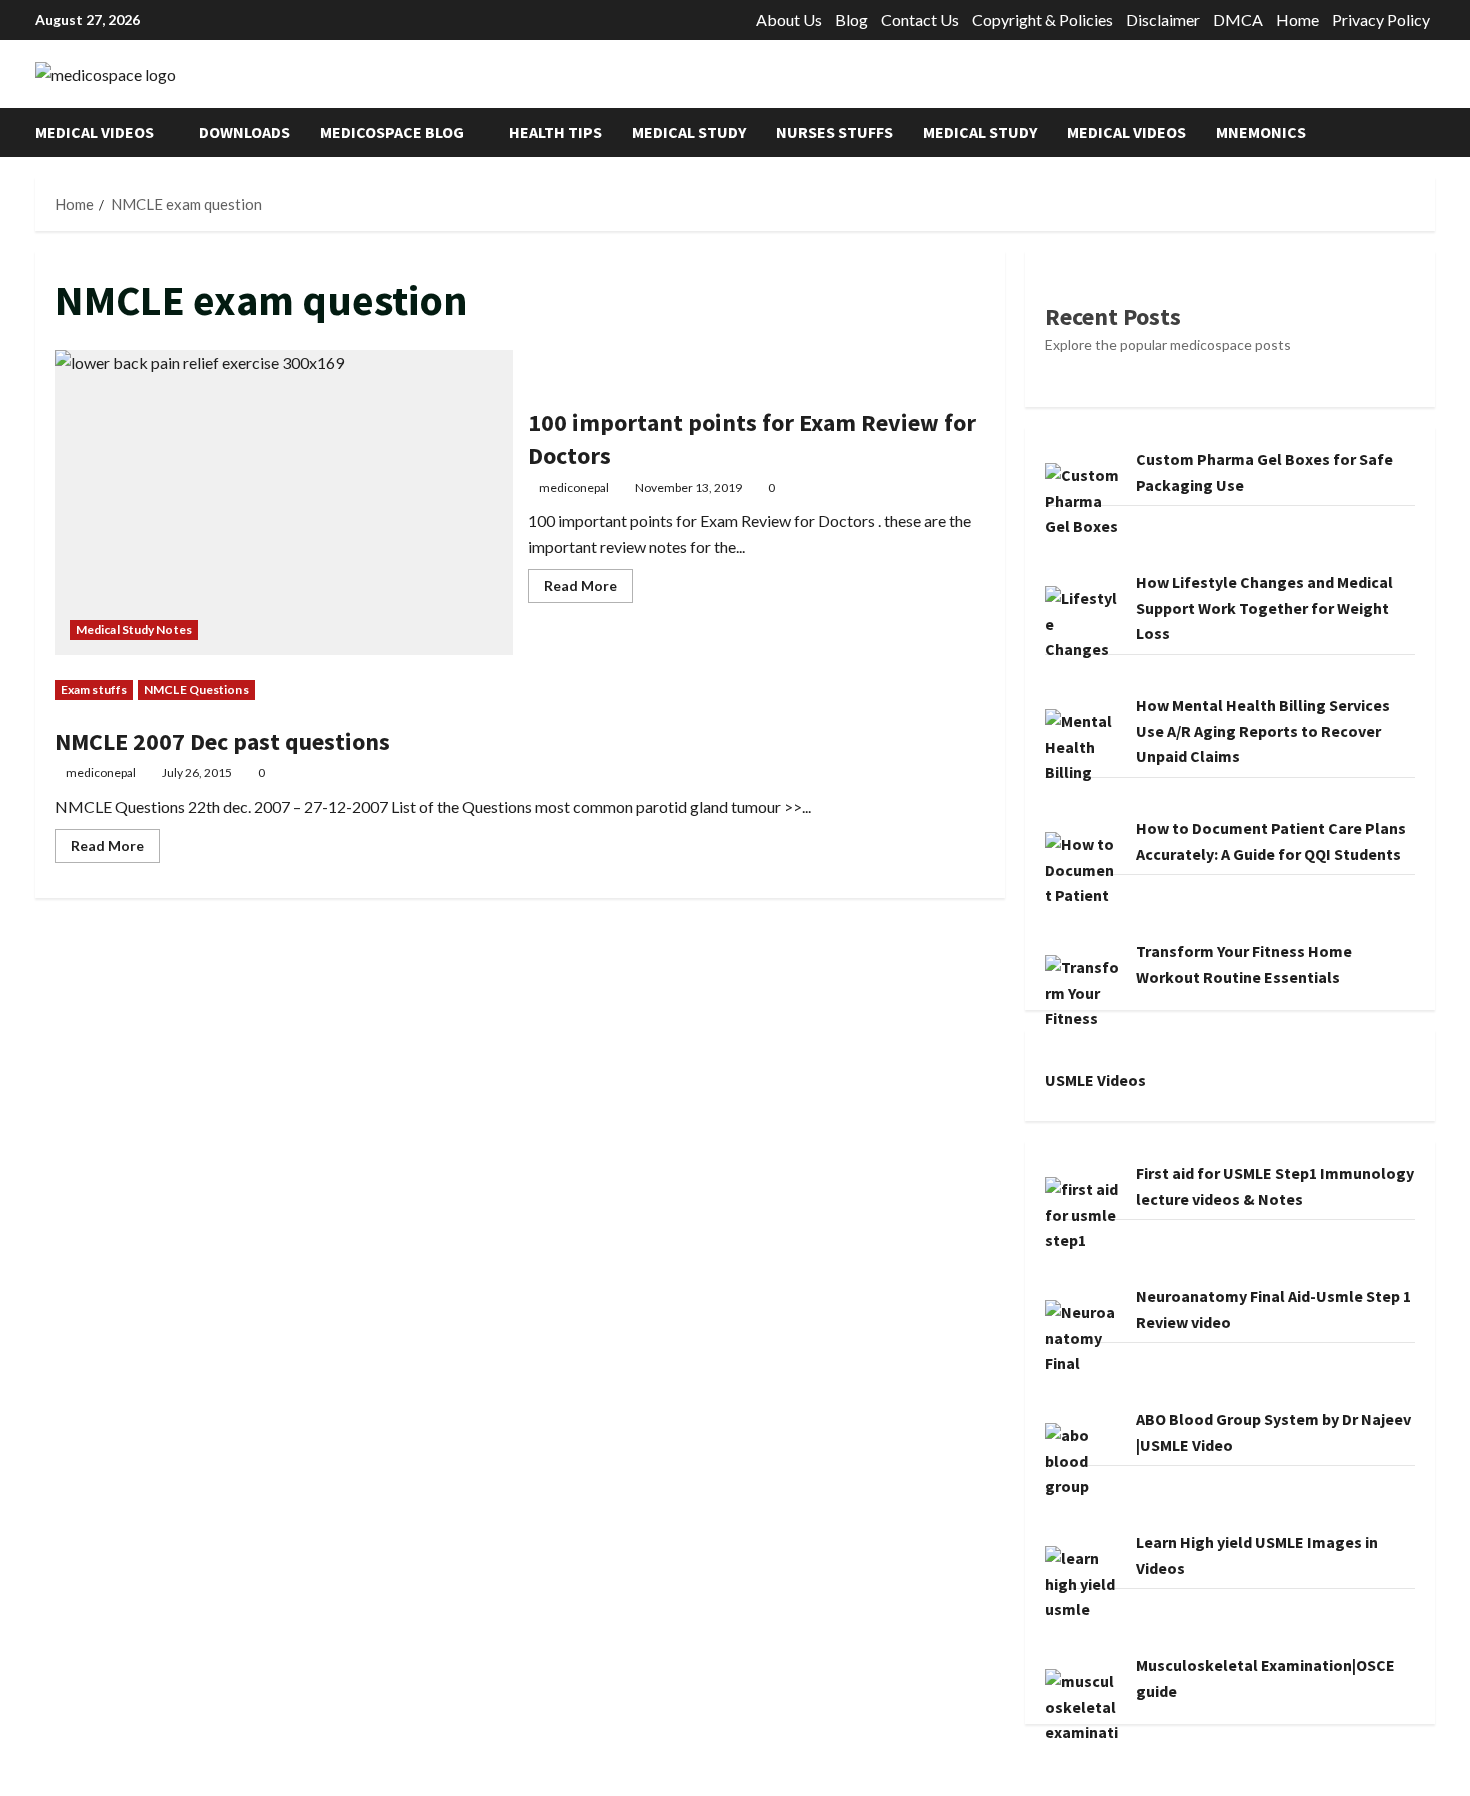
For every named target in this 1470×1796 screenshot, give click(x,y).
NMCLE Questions (196, 689)
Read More (588, 589)
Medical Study (689, 132)
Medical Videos (94, 132)
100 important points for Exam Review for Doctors (284, 502)
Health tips (555, 132)
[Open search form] (1429, 132)
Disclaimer (1163, 19)
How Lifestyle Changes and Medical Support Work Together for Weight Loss (1264, 607)
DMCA (1238, 19)
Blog (851, 19)
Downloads (244, 132)
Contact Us (920, 19)
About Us (789, 19)
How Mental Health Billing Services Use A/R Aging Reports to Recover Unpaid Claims (1263, 730)
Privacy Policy (1381, 19)
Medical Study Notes (134, 629)
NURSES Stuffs (834, 132)
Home (1297, 19)
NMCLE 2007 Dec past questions (222, 741)
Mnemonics (1261, 132)
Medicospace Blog (392, 132)
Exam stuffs (94, 689)
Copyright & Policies (1042, 19)
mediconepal (574, 487)
